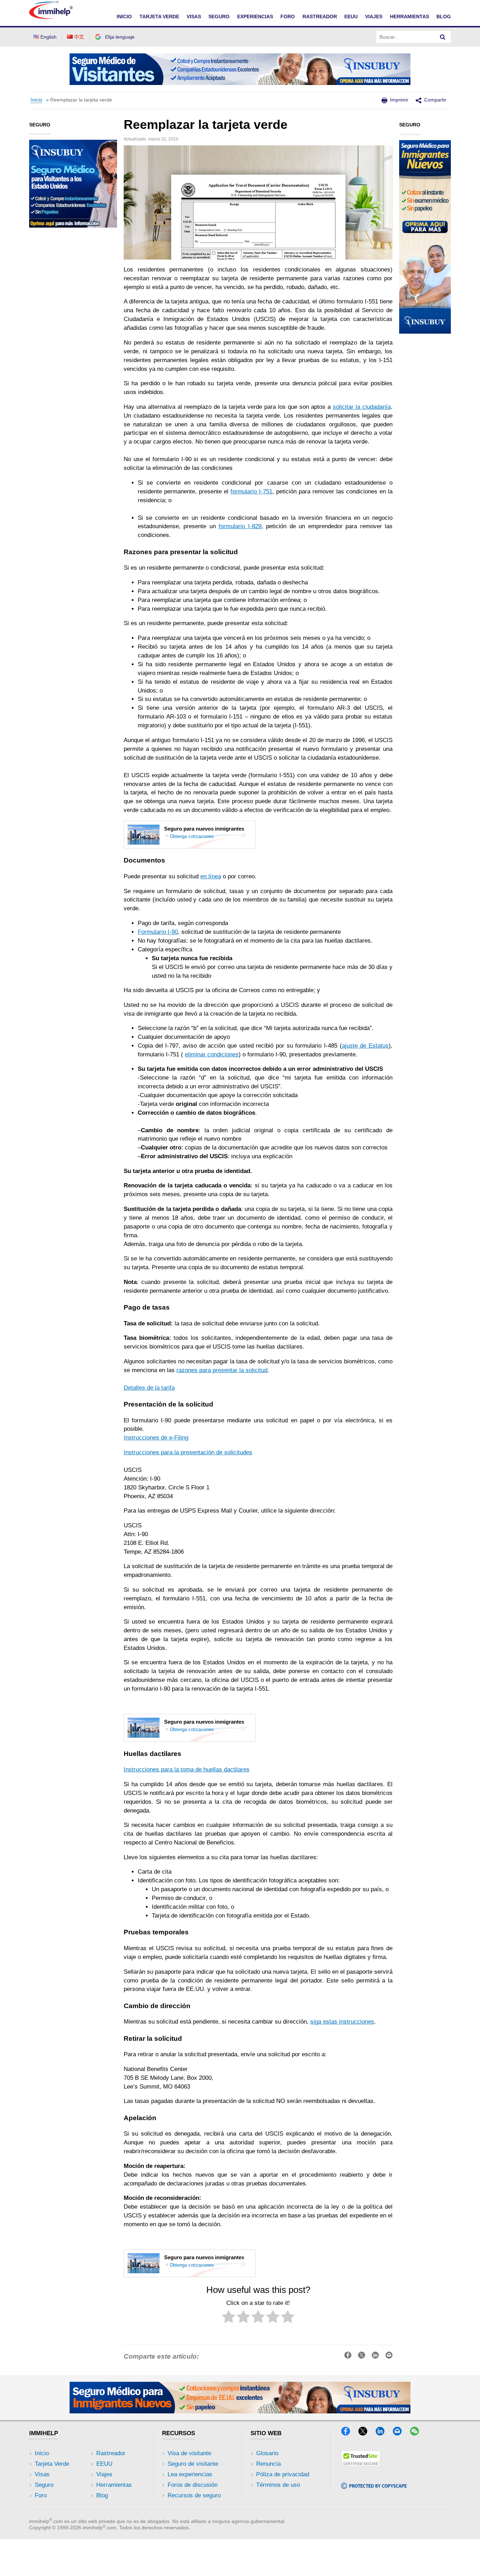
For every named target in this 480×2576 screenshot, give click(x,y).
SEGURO (219, 17)
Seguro (44, 2485)
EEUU (351, 17)
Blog (444, 17)
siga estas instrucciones (342, 2022)
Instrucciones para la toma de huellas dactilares (187, 1769)
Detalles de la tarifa (149, 1388)
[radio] (229, 2318)
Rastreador (111, 2453)
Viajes (104, 2474)
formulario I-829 (240, 526)
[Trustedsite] (361, 2464)
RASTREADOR (320, 17)
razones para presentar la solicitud (222, 1370)
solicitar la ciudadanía (362, 407)
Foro (41, 2495)
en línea (211, 876)
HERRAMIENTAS (410, 17)
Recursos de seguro (194, 2495)
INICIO (124, 17)
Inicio (36, 100)
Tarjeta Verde (52, 2464)
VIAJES (374, 17)
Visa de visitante (189, 2453)
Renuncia (268, 2464)
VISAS (194, 17)
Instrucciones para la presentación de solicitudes (188, 1452)
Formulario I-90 (158, 932)
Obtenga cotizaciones (192, 836)
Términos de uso (278, 2485)
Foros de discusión (193, 2485)
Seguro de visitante (193, 2464)
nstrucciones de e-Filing (157, 1438)
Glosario (267, 2453)
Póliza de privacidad (283, 2474)
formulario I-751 (251, 491)
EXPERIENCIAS (255, 17)
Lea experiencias (190, 2474)
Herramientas (114, 2485)
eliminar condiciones (212, 1054)
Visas (42, 2474)
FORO (288, 17)
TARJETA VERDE (159, 17)
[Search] (443, 37)
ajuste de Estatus (365, 1046)
